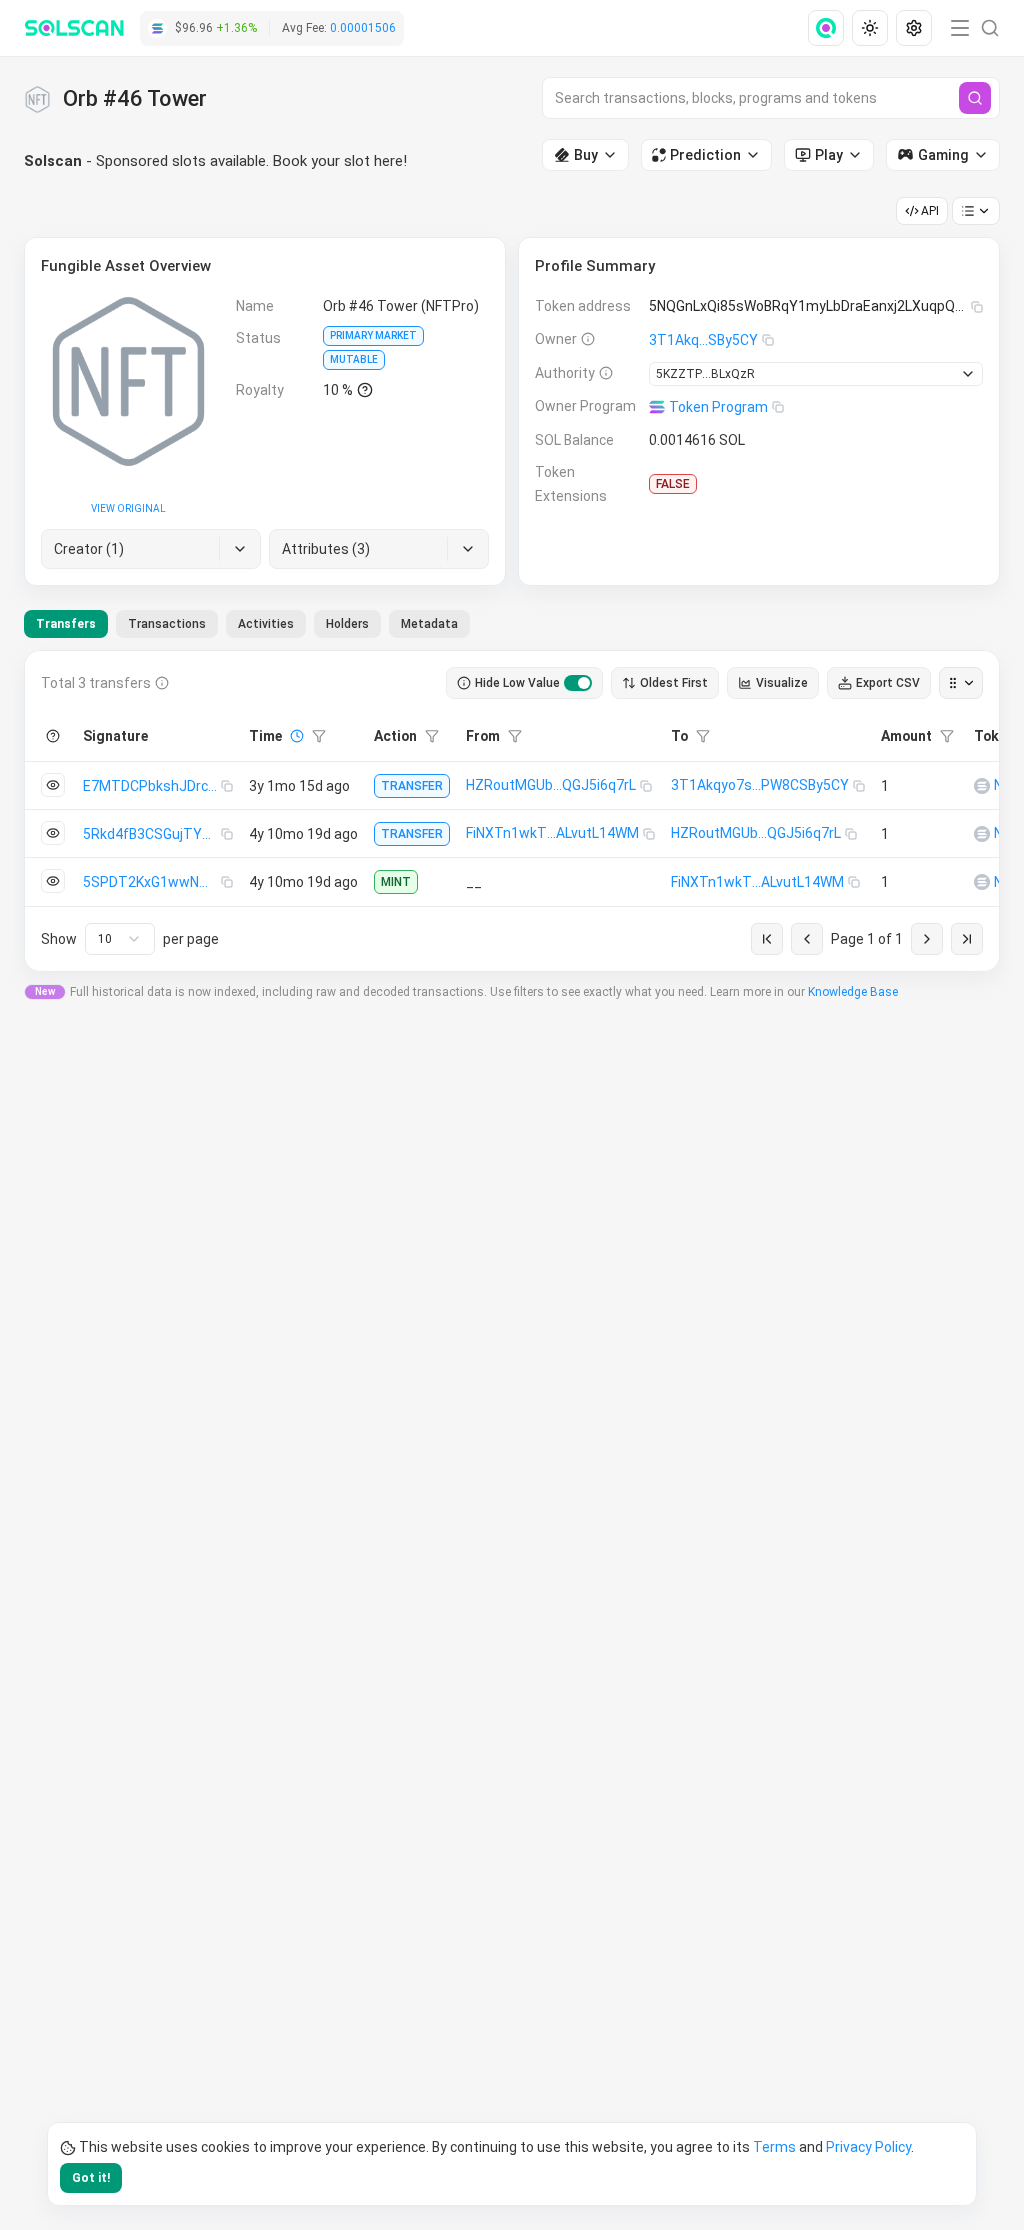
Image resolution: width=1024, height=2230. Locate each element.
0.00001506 (363, 28)
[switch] (578, 683)
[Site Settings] (914, 28)
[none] (830, 28)
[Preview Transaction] (53, 785)
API (930, 211)
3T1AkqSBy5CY (703, 340)
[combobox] (120, 939)
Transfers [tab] (66, 624)
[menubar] (872, 28)
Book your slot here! (340, 161)
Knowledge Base (853, 992)
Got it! (91, 2178)
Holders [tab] (347, 624)
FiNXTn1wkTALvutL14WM (552, 833)
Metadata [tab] (429, 624)
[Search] (975, 98)
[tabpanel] (512, 811)
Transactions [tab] (167, 624)
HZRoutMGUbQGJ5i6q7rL (551, 785)
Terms (774, 2147)
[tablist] (247, 624)
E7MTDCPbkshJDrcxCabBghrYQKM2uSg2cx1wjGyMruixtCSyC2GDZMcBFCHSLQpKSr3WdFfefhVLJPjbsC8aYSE (152, 786)
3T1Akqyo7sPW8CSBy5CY (760, 785)
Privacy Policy (868, 2147)
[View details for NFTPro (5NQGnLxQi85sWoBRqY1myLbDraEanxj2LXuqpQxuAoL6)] (982, 786)
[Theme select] (870, 28)
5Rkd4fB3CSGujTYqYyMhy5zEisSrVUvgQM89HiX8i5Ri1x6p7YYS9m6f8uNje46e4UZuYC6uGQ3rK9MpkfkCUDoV (152, 834)
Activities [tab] (266, 624)
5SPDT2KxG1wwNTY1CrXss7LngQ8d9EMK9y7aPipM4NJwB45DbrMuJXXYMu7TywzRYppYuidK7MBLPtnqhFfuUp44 (152, 882)
